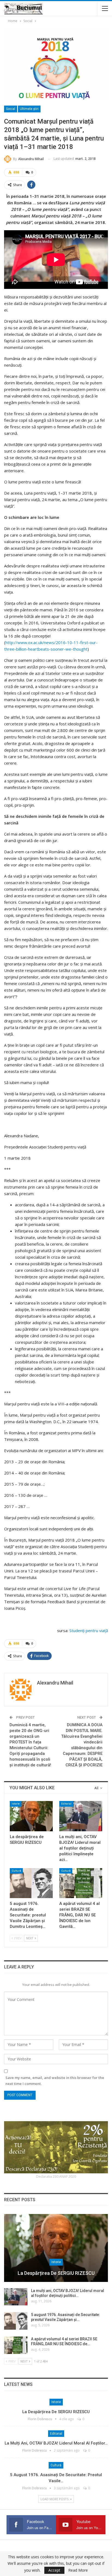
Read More (78, 2570)
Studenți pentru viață (89, 1630)
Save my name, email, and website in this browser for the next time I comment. (55, 2081)
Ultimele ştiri (29, 109)
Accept (54, 2570)
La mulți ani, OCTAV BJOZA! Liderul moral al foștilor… (56, 2443)
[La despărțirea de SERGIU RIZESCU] (31, 1816)
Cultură (16, 1871)
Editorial (66, 1804)
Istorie (16, 1804)
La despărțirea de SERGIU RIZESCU (56, 2273)
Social (11, 109)
